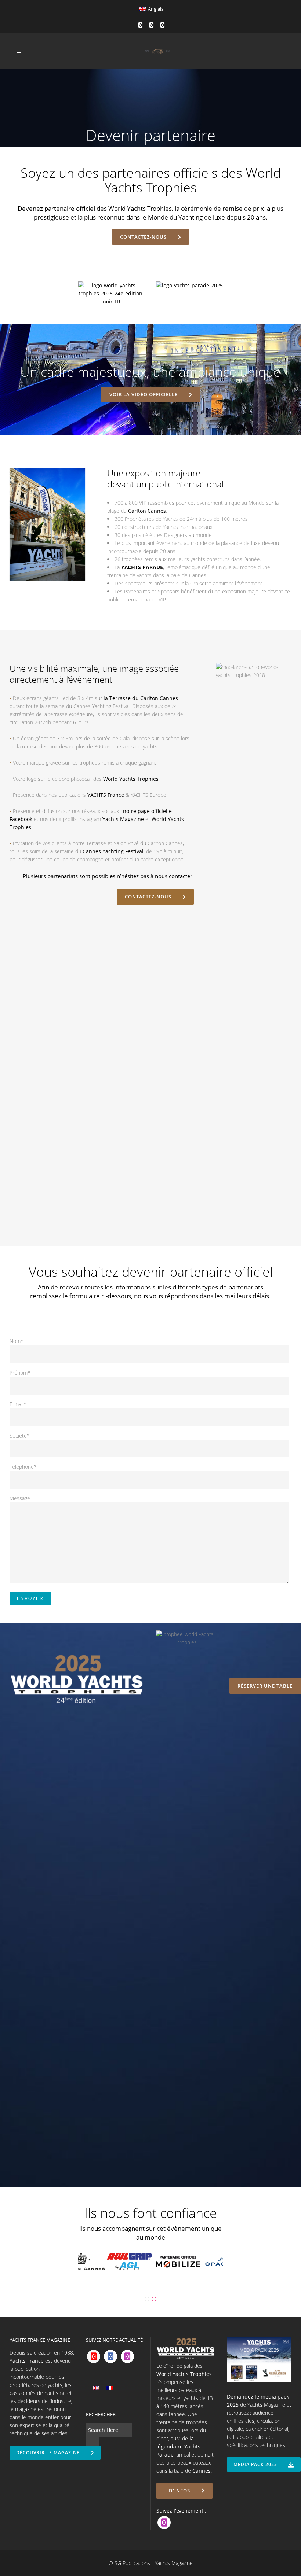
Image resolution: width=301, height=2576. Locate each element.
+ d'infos (177, 2491)
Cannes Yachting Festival (113, 851)
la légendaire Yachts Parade (178, 2446)
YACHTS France (106, 795)
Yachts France (27, 2361)
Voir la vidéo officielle (144, 394)
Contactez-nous (143, 237)
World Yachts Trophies (131, 779)
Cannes (202, 2471)
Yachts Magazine (123, 819)
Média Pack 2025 (255, 2464)
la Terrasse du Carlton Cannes (141, 698)
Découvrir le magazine (48, 2453)
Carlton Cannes (147, 511)
